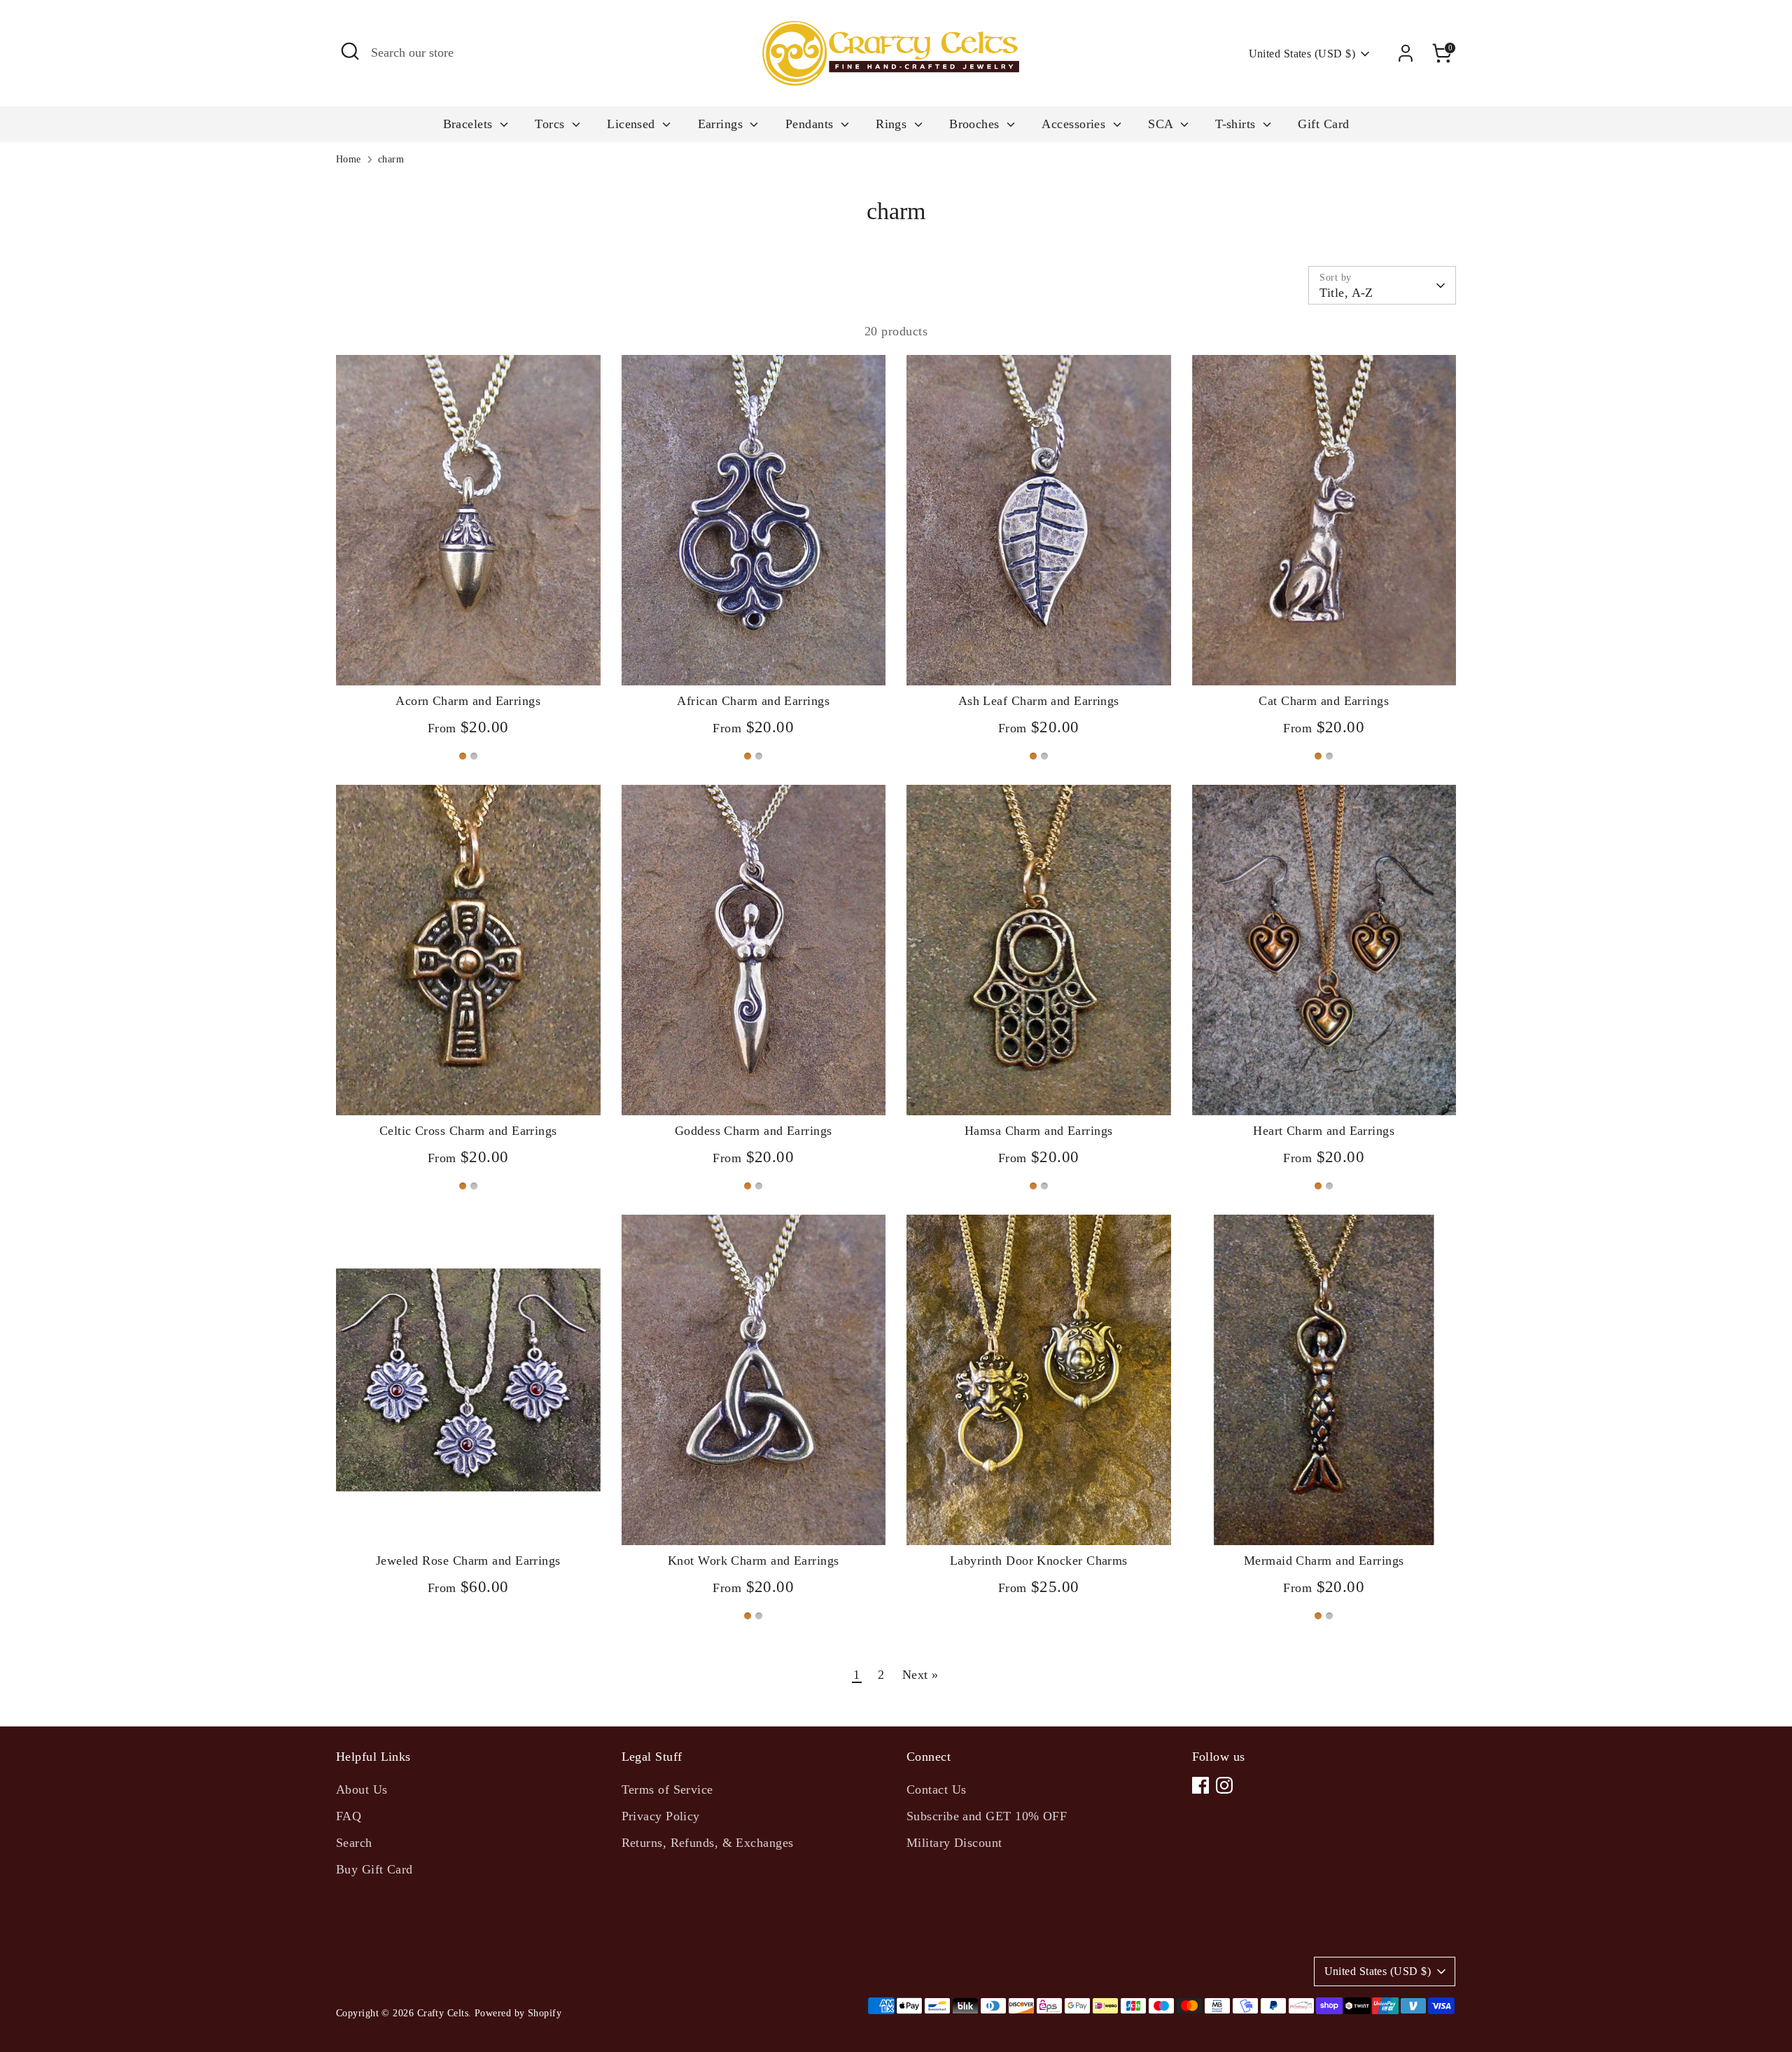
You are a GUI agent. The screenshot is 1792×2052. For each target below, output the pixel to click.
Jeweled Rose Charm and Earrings (468, 1561)
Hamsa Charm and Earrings (1039, 1131)
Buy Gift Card (374, 1869)
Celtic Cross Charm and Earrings (468, 1131)
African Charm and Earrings (753, 701)
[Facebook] (1200, 1785)
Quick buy (468, 661)
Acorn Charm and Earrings (468, 701)
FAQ (349, 1816)
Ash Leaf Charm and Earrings (1039, 701)
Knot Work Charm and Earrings (754, 1561)
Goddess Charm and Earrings (754, 1131)
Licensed (633, 124)
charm (391, 159)
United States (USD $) (1302, 54)
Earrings (722, 124)
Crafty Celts (443, 2013)
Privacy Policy (661, 1816)
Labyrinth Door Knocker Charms (1039, 1561)
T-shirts (1237, 124)
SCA (1162, 124)
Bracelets (470, 124)
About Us (362, 1789)
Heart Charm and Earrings (1324, 1131)
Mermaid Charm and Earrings (1324, 1561)
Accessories (1075, 124)
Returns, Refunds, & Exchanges (708, 1843)
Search (354, 1843)
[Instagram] (1224, 1785)
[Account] (1406, 53)
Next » (920, 1675)
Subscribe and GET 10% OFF (987, 1816)
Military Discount (954, 1843)
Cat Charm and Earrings (1324, 701)
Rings (893, 124)
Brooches (976, 124)
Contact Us (937, 1789)
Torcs (552, 124)
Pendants (811, 124)
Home (349, 159)
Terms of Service (667, 1789)
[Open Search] (350, 51)
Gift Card (1323, 124)
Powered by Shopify (518, 2013)
